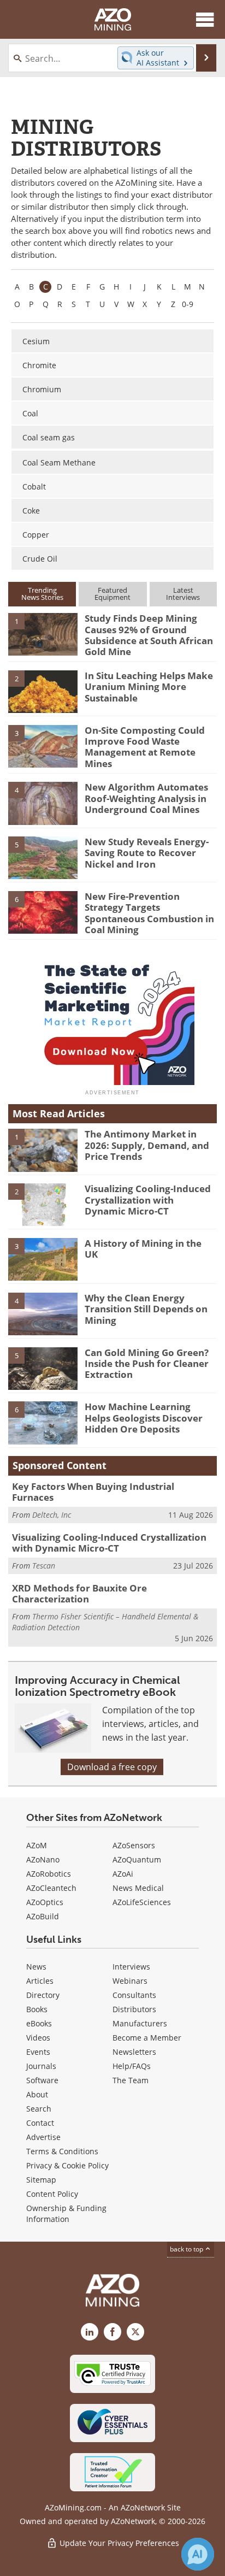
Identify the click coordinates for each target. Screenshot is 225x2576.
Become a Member (147, 2038)
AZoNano (43, 1859)
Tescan (44, 1566)
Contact (40, 2123)
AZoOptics (45, 1902)
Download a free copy (112, 1767)
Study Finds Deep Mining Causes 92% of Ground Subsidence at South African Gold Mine (149, 635)
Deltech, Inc (52, 1515)
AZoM (37, 1845)
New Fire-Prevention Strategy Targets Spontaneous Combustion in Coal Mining (149, 913)
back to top (187, 2249)
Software (42, 2080)
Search (39, 2109)
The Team (131, 2080)
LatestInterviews (183, 594)
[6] (43, 911)
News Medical (138, 1888)
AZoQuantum (137, 1859)
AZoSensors (134, 1845)
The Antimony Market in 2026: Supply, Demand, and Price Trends (147, 1145)
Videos (38, 2038)
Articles (40, 1981)
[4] (43, 803)
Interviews (131, 1967)
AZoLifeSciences (142, 1902)
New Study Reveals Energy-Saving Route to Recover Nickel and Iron (147, 853)
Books (37, 2009)
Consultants (134, 1995)
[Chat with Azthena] (198, 2554)
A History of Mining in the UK (143, 1249)
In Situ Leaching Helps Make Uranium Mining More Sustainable (149, 687)
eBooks (39, 2023)
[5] (43, 857)
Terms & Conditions (62, 2151)
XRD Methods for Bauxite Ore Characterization (79, 1593)
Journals (41, 2066)
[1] (43, 634)
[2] (43, 691)
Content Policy (52, 2194)
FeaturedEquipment (112, 594)
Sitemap (41, 2180)
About (37, 2094)
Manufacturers (140, 2023)
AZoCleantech (51, 1888)
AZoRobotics (49, 1874)
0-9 (188, 304)
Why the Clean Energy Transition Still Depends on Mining (146, 1309)
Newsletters (134, 2052)
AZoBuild (43, 1916)
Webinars (130, 1981)
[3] (43, 745)
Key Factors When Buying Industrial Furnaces (93, 1492)
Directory (43, 1995)
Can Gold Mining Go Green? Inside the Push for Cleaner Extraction (147, 1364)
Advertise (43, 2137)
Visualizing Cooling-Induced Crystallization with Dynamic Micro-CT (148, 1200)
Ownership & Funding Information (66, 2214)
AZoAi (123, 1874)
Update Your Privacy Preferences (118, 2543)
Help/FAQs (132, 2066)
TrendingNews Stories (42, 594)
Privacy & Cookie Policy (67, 2165)
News (36, 1967)
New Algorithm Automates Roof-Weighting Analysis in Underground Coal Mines (146, 798)
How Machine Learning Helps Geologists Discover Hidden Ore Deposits (144, 1418)
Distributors (134, 2009)
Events (38, 2052)
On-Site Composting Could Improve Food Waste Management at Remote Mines (145, 747)
